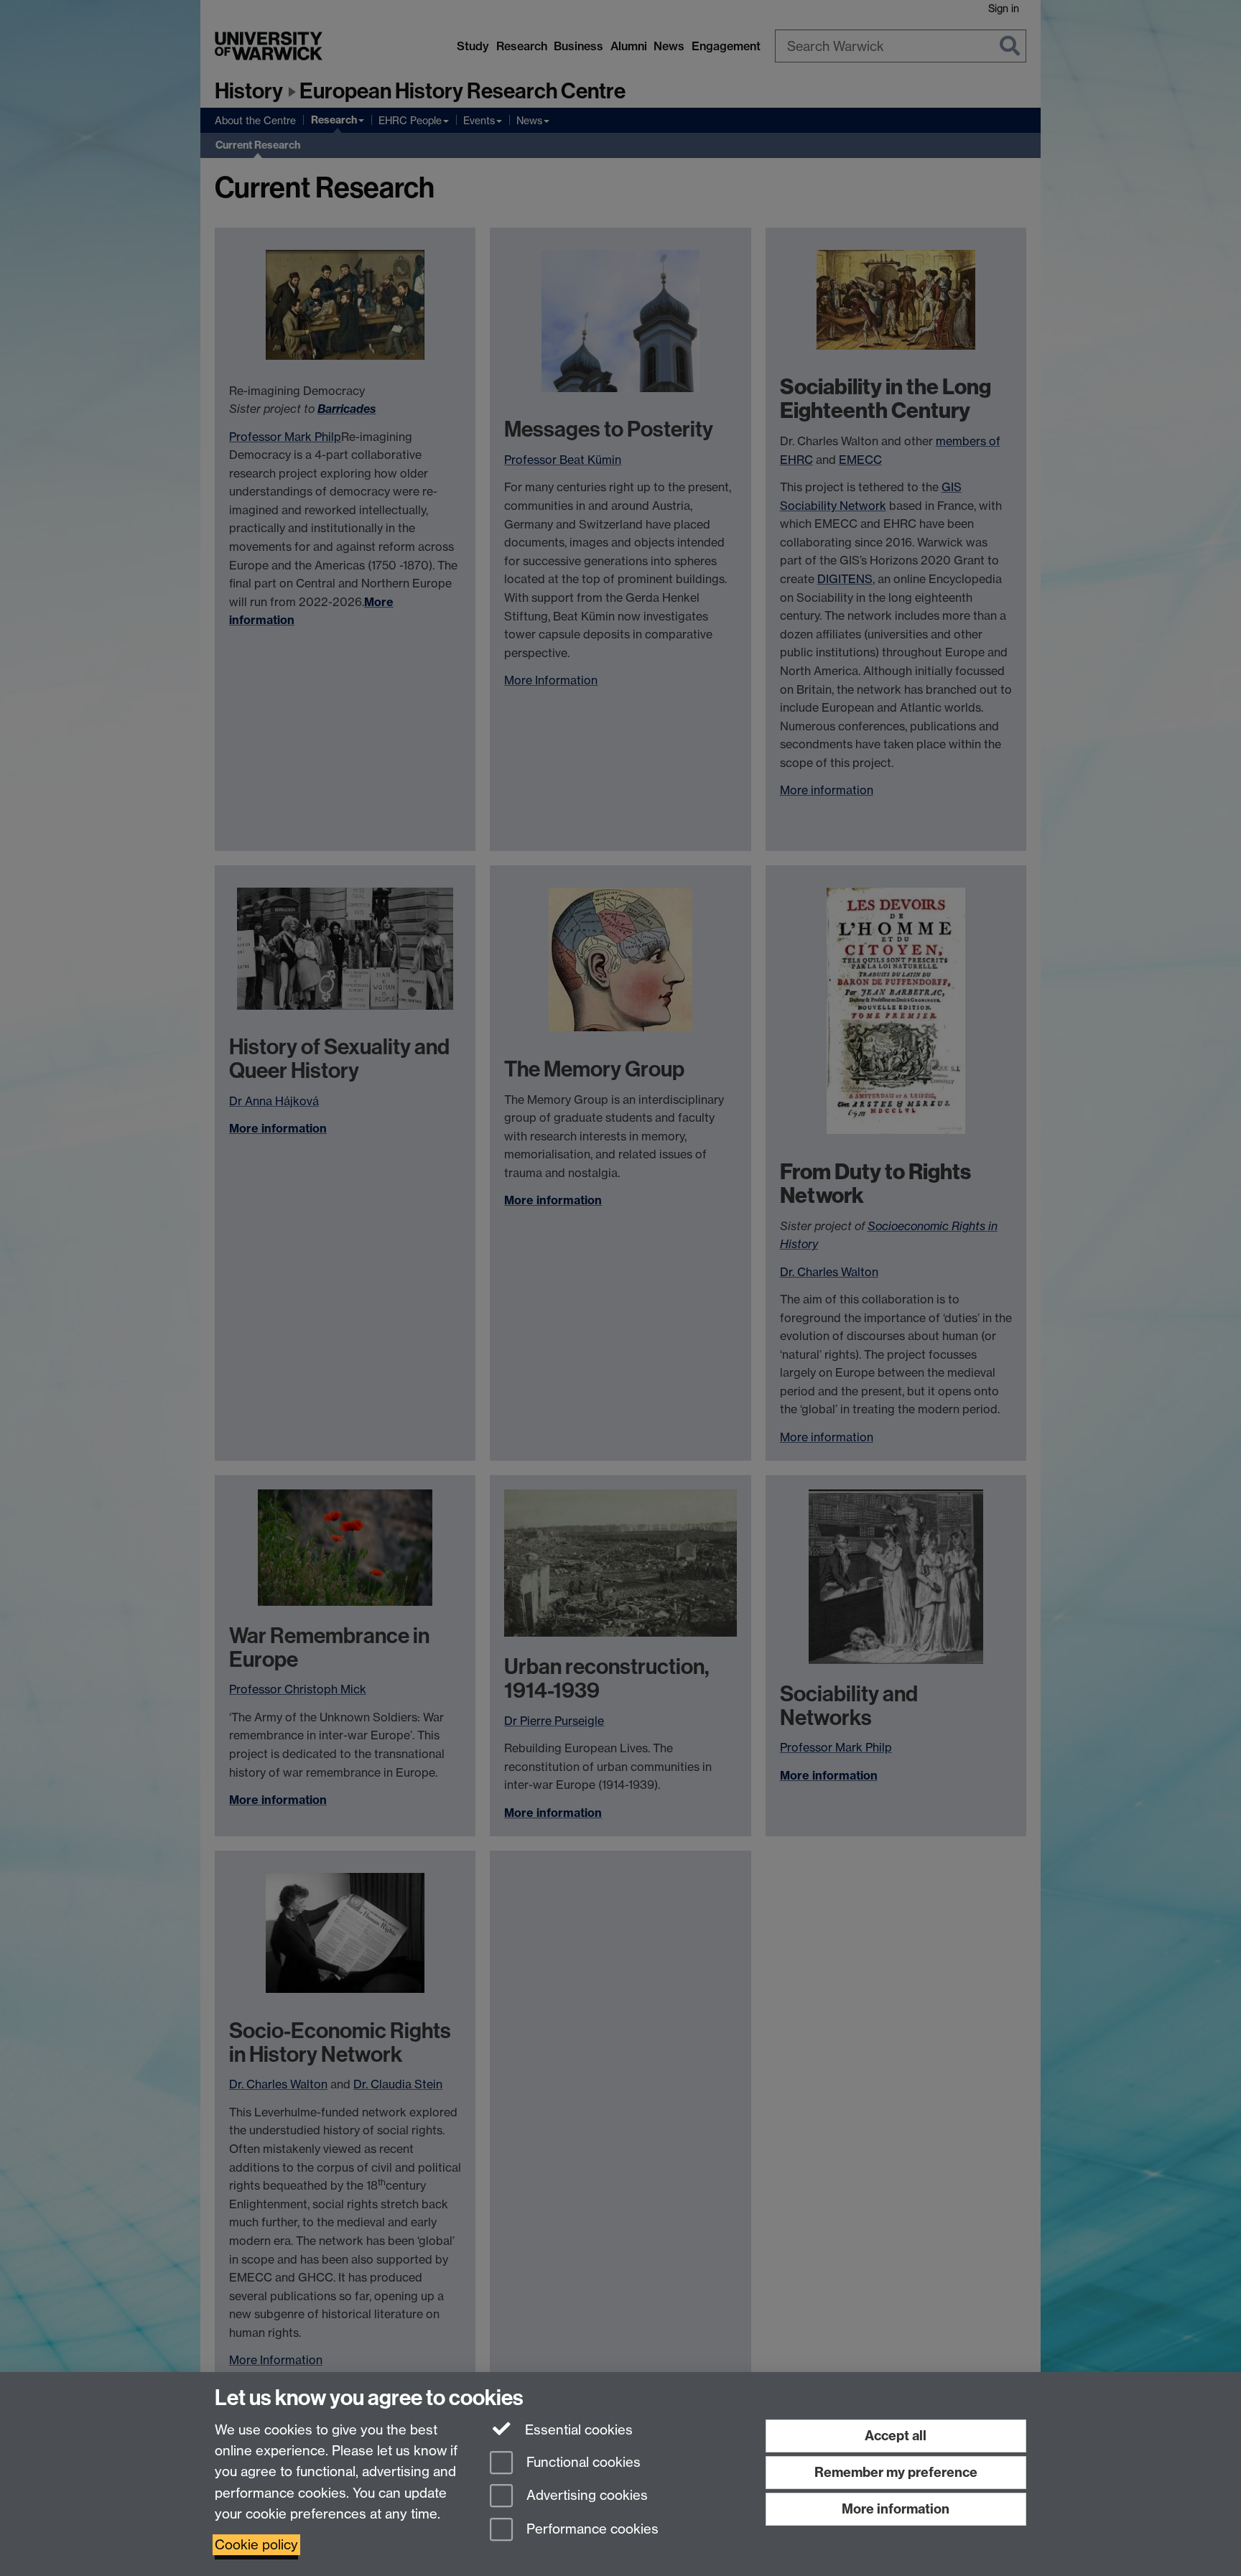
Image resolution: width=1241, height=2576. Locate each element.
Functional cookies (582, 2462)
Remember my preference (896, 2472)
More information (896, 2509)
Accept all (896, 2436)
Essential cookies (577, 2430)
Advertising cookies (585, 2496)
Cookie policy (256, 2545)
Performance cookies (591, 2530)
